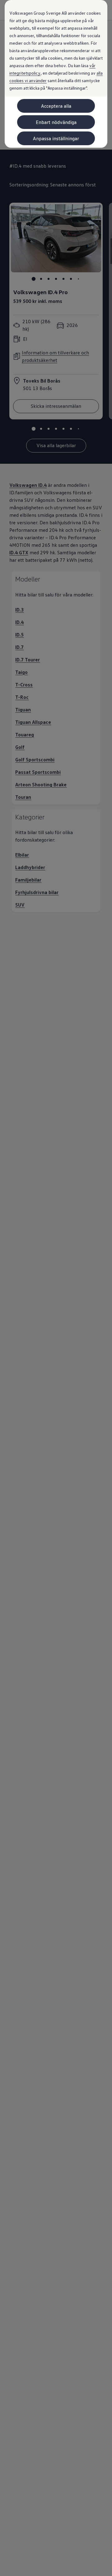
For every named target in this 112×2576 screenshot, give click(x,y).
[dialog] (56, 1288)
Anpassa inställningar (56, 138)
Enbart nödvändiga (56, 122)
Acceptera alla (56, 106)
